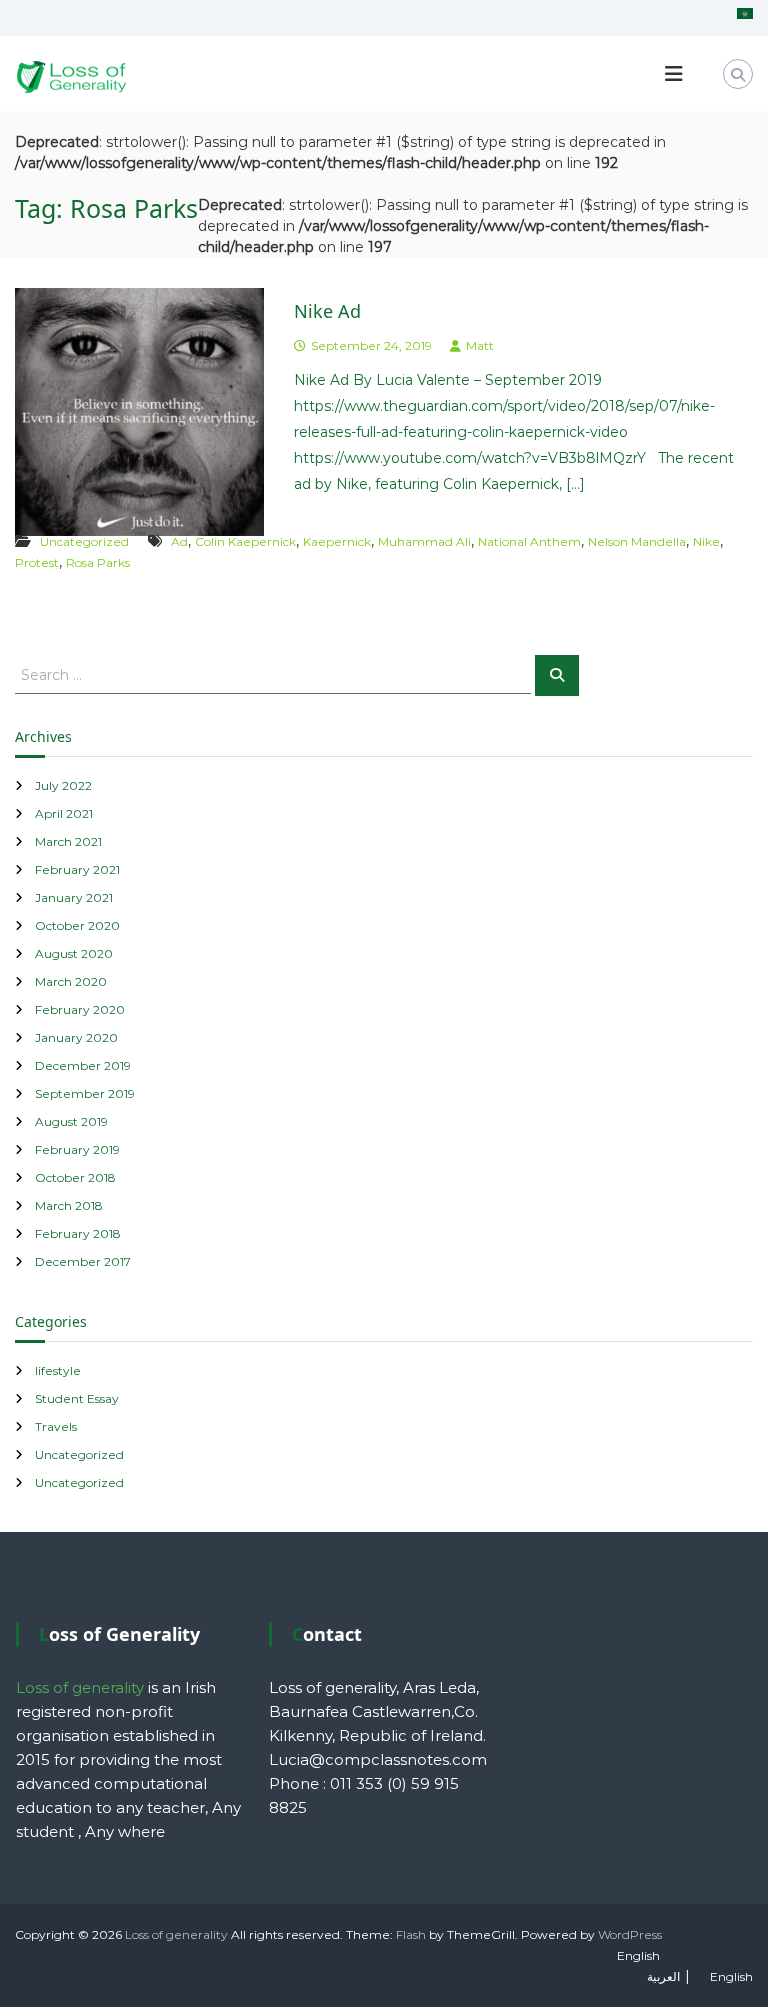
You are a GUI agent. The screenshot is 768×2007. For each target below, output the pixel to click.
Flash (411, 1934)
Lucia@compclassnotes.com (378, 1759)
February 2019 (77, 1149)
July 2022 (63, 785)
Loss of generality (176, 1934)
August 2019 (71, 1121)
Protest (37, 562)
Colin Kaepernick (245, 541)
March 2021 (68, 841)
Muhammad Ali (424, 541)
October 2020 (77, 925)
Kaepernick (337, 541)
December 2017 (83, 1261)
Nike (706, 541)
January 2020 (76, 1037)
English (638, 1955)
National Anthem (529, 541)
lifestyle (58, 1370)
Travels (56, 1426)
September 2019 (85, 1093)
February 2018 (78, 1233)
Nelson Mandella (637, 541)
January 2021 (74, 897)
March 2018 (69, 1205)
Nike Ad (327, 311)
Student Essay (77, 1398)
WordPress (630, 1934)
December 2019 (83, 1065)
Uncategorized (84, 541)
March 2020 (71, 981)
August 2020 (74, 953)
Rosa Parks (98, 562)
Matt (480, 345)
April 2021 (64, 813)
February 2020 (80, 1009)
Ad (179, 541)
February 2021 (77, 869)
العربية (663, 1976)
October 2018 (75, 1177)
